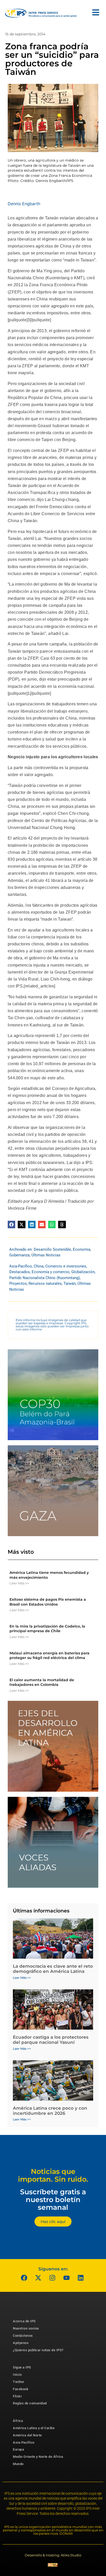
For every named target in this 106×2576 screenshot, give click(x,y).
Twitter (19, 2382)
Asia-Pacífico (21, 1266)
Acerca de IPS (24, 2321)
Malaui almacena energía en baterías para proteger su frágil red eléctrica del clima (50, 1655)
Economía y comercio (51, 1272)
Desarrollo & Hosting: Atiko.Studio (53, 2555)
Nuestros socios (26, 2328)
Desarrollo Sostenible (52, 1249)
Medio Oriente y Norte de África (38, 2457)
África (18, 2421)
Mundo (18, 2464)
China (39, 1266)
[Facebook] (24, 2278)
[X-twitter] (38, 2278)
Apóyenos (21, 2343)
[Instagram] (52, 2278)
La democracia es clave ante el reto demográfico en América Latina (53, 1969)
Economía (82, 1249)
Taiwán (70, 1283)
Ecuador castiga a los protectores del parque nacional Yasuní (51, 2040)
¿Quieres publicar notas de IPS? (38, 2350)
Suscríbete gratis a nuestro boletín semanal (53, 2199)
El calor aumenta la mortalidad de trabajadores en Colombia (42, 1682)
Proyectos (18, 1283)
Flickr (17, 2396)
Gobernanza (19, 1255)
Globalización (83, 1272)
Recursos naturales (45, 1283)
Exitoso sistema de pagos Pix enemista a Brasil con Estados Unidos (48, 1602)
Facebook (21, 2389)
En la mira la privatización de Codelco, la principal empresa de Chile (47, 1629)
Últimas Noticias (46, 1255)
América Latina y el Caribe (34, 2428)
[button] (11, 1225)
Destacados (20, 1272)
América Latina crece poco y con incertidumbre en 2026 (50, 2111)
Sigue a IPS (22, 2367)
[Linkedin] (81, 2278)
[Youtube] (67, 2278)
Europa (18, 2449)
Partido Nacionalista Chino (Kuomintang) (45, 1278)
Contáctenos (23, 2336)
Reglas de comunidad (30, 2403)
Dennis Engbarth (24, 204)
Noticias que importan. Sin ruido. (53, 2175)
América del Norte (27, 2435)
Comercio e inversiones (66, 1266)
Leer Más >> (19, 1583)
